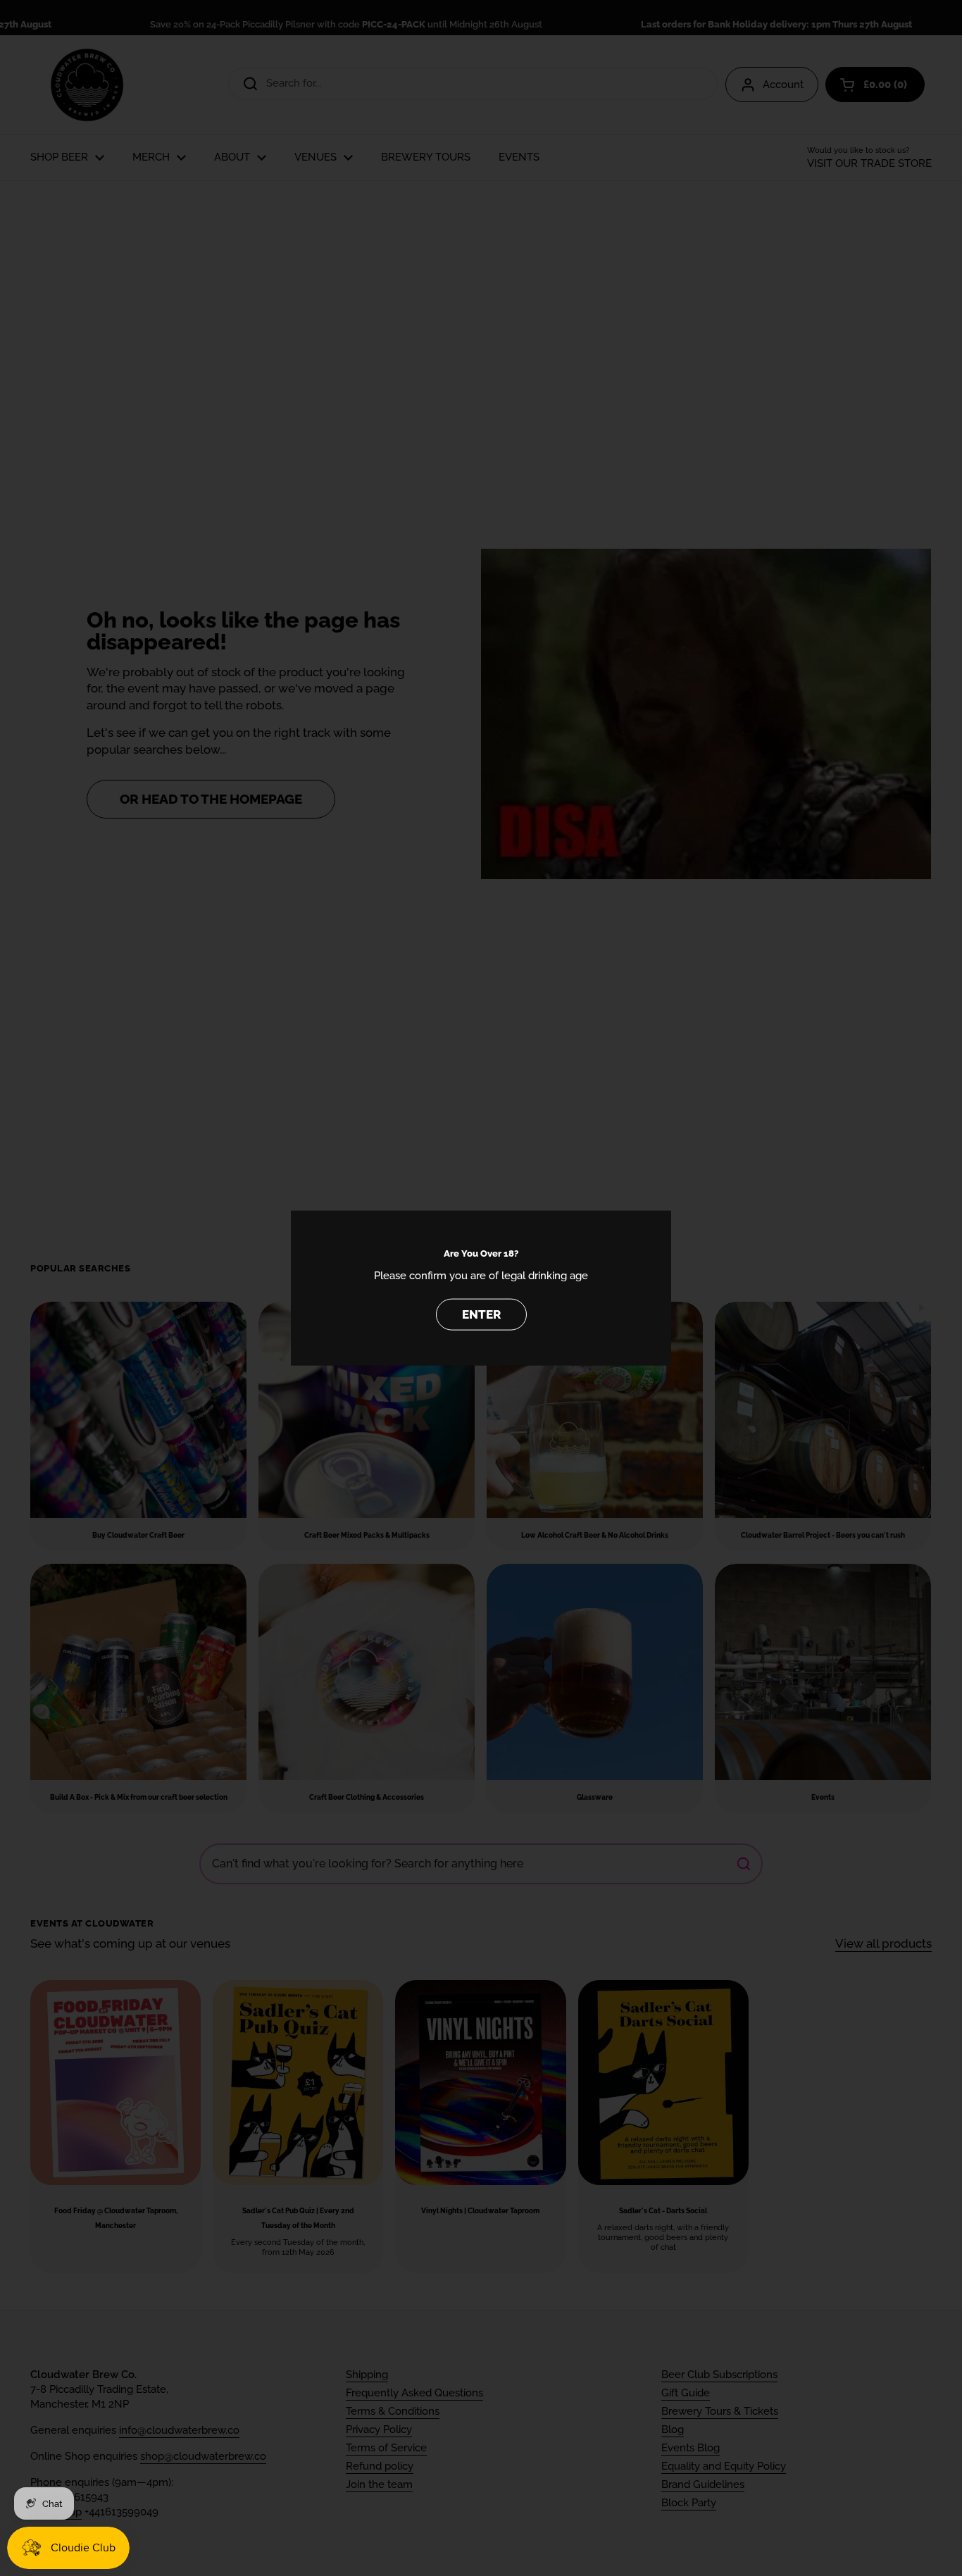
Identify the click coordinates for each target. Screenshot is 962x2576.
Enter (481, 1314)
